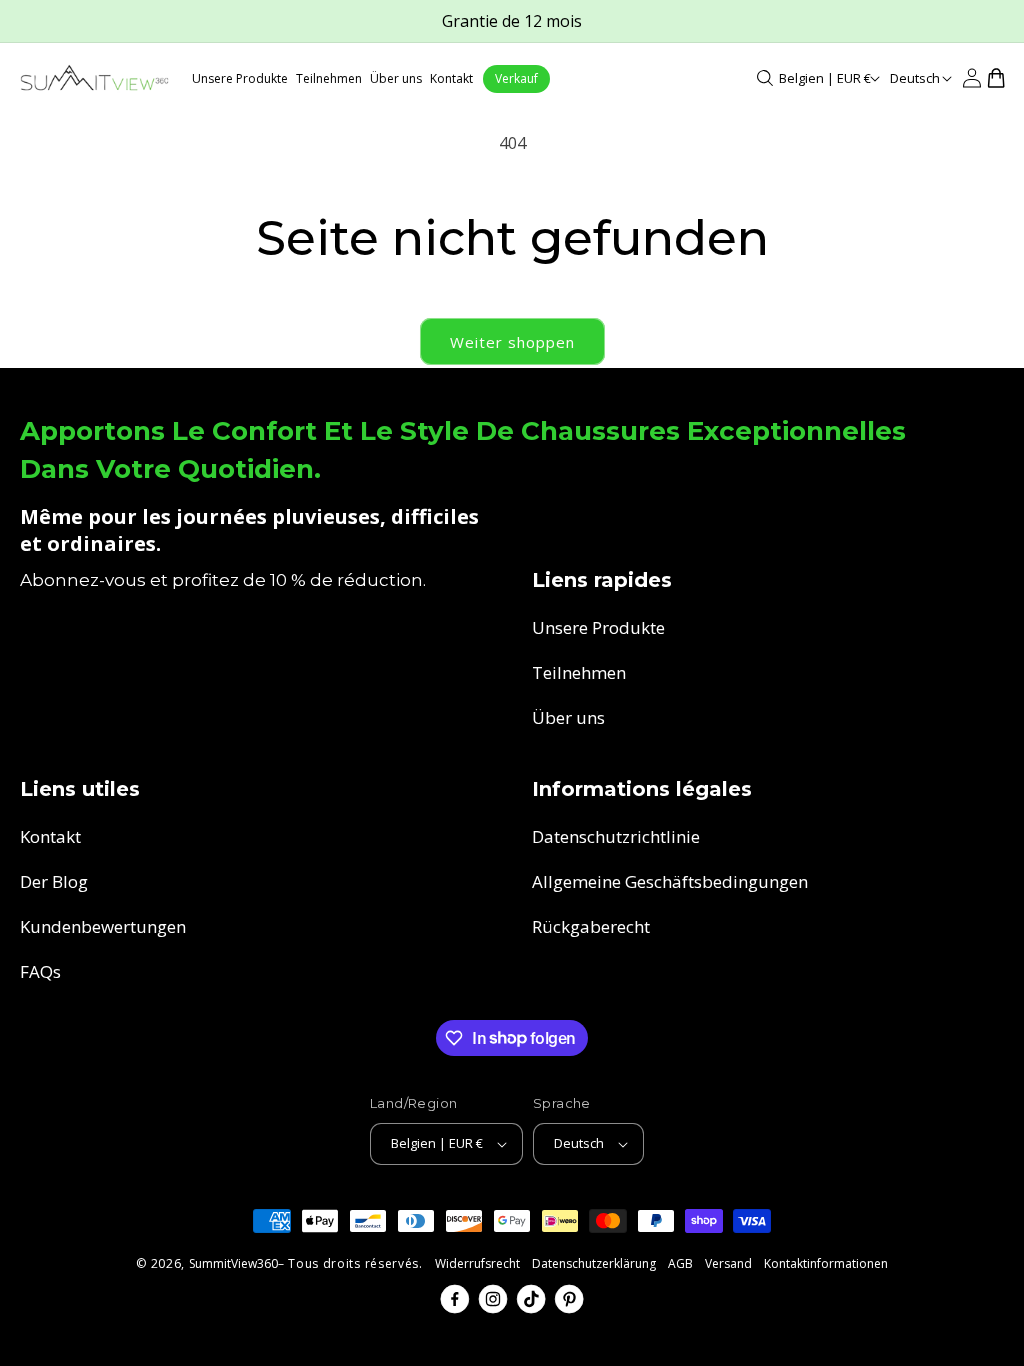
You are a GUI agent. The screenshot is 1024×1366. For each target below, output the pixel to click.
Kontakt (50, 836)
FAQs (40, 971)
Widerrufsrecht (477, 1263)
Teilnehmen (579, 672)
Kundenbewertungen (103, 926)
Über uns (568, 717)
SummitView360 (233, 1263)
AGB (680, 1263)
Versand (728, 1263)
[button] (765, 78)
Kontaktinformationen (826, 1263)
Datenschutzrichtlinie (616, 836)
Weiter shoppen (512, 342)
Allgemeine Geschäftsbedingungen (670, 881)
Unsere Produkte (598, 627)
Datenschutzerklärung (594, 1263)
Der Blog (54, 881)
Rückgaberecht (591, 926)
